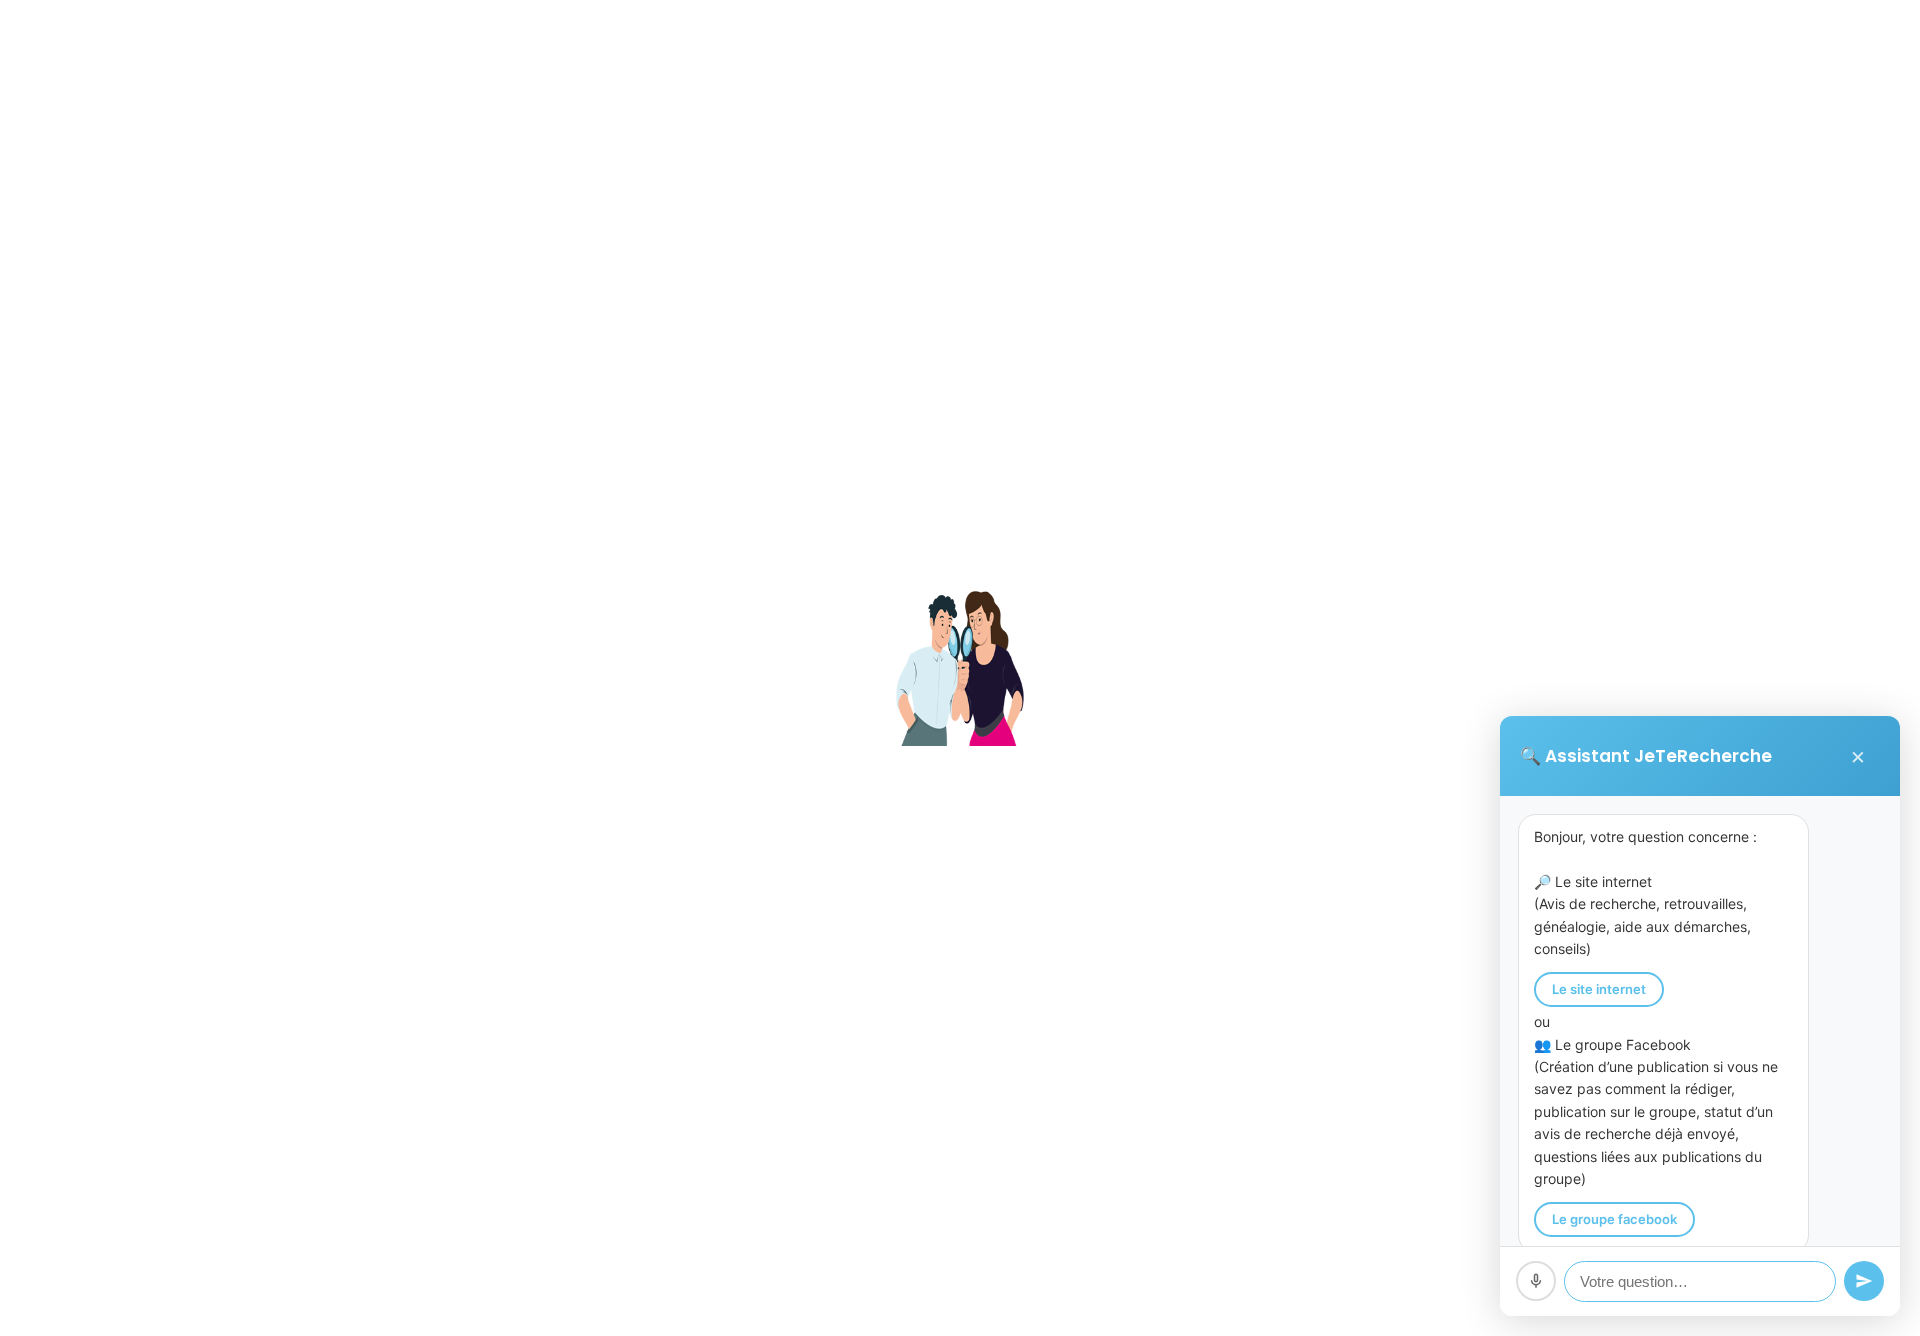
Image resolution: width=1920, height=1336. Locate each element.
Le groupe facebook (1614, 1219)
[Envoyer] (1864, 1281)
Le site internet (1599, 989)
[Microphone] (1536, 1281)
